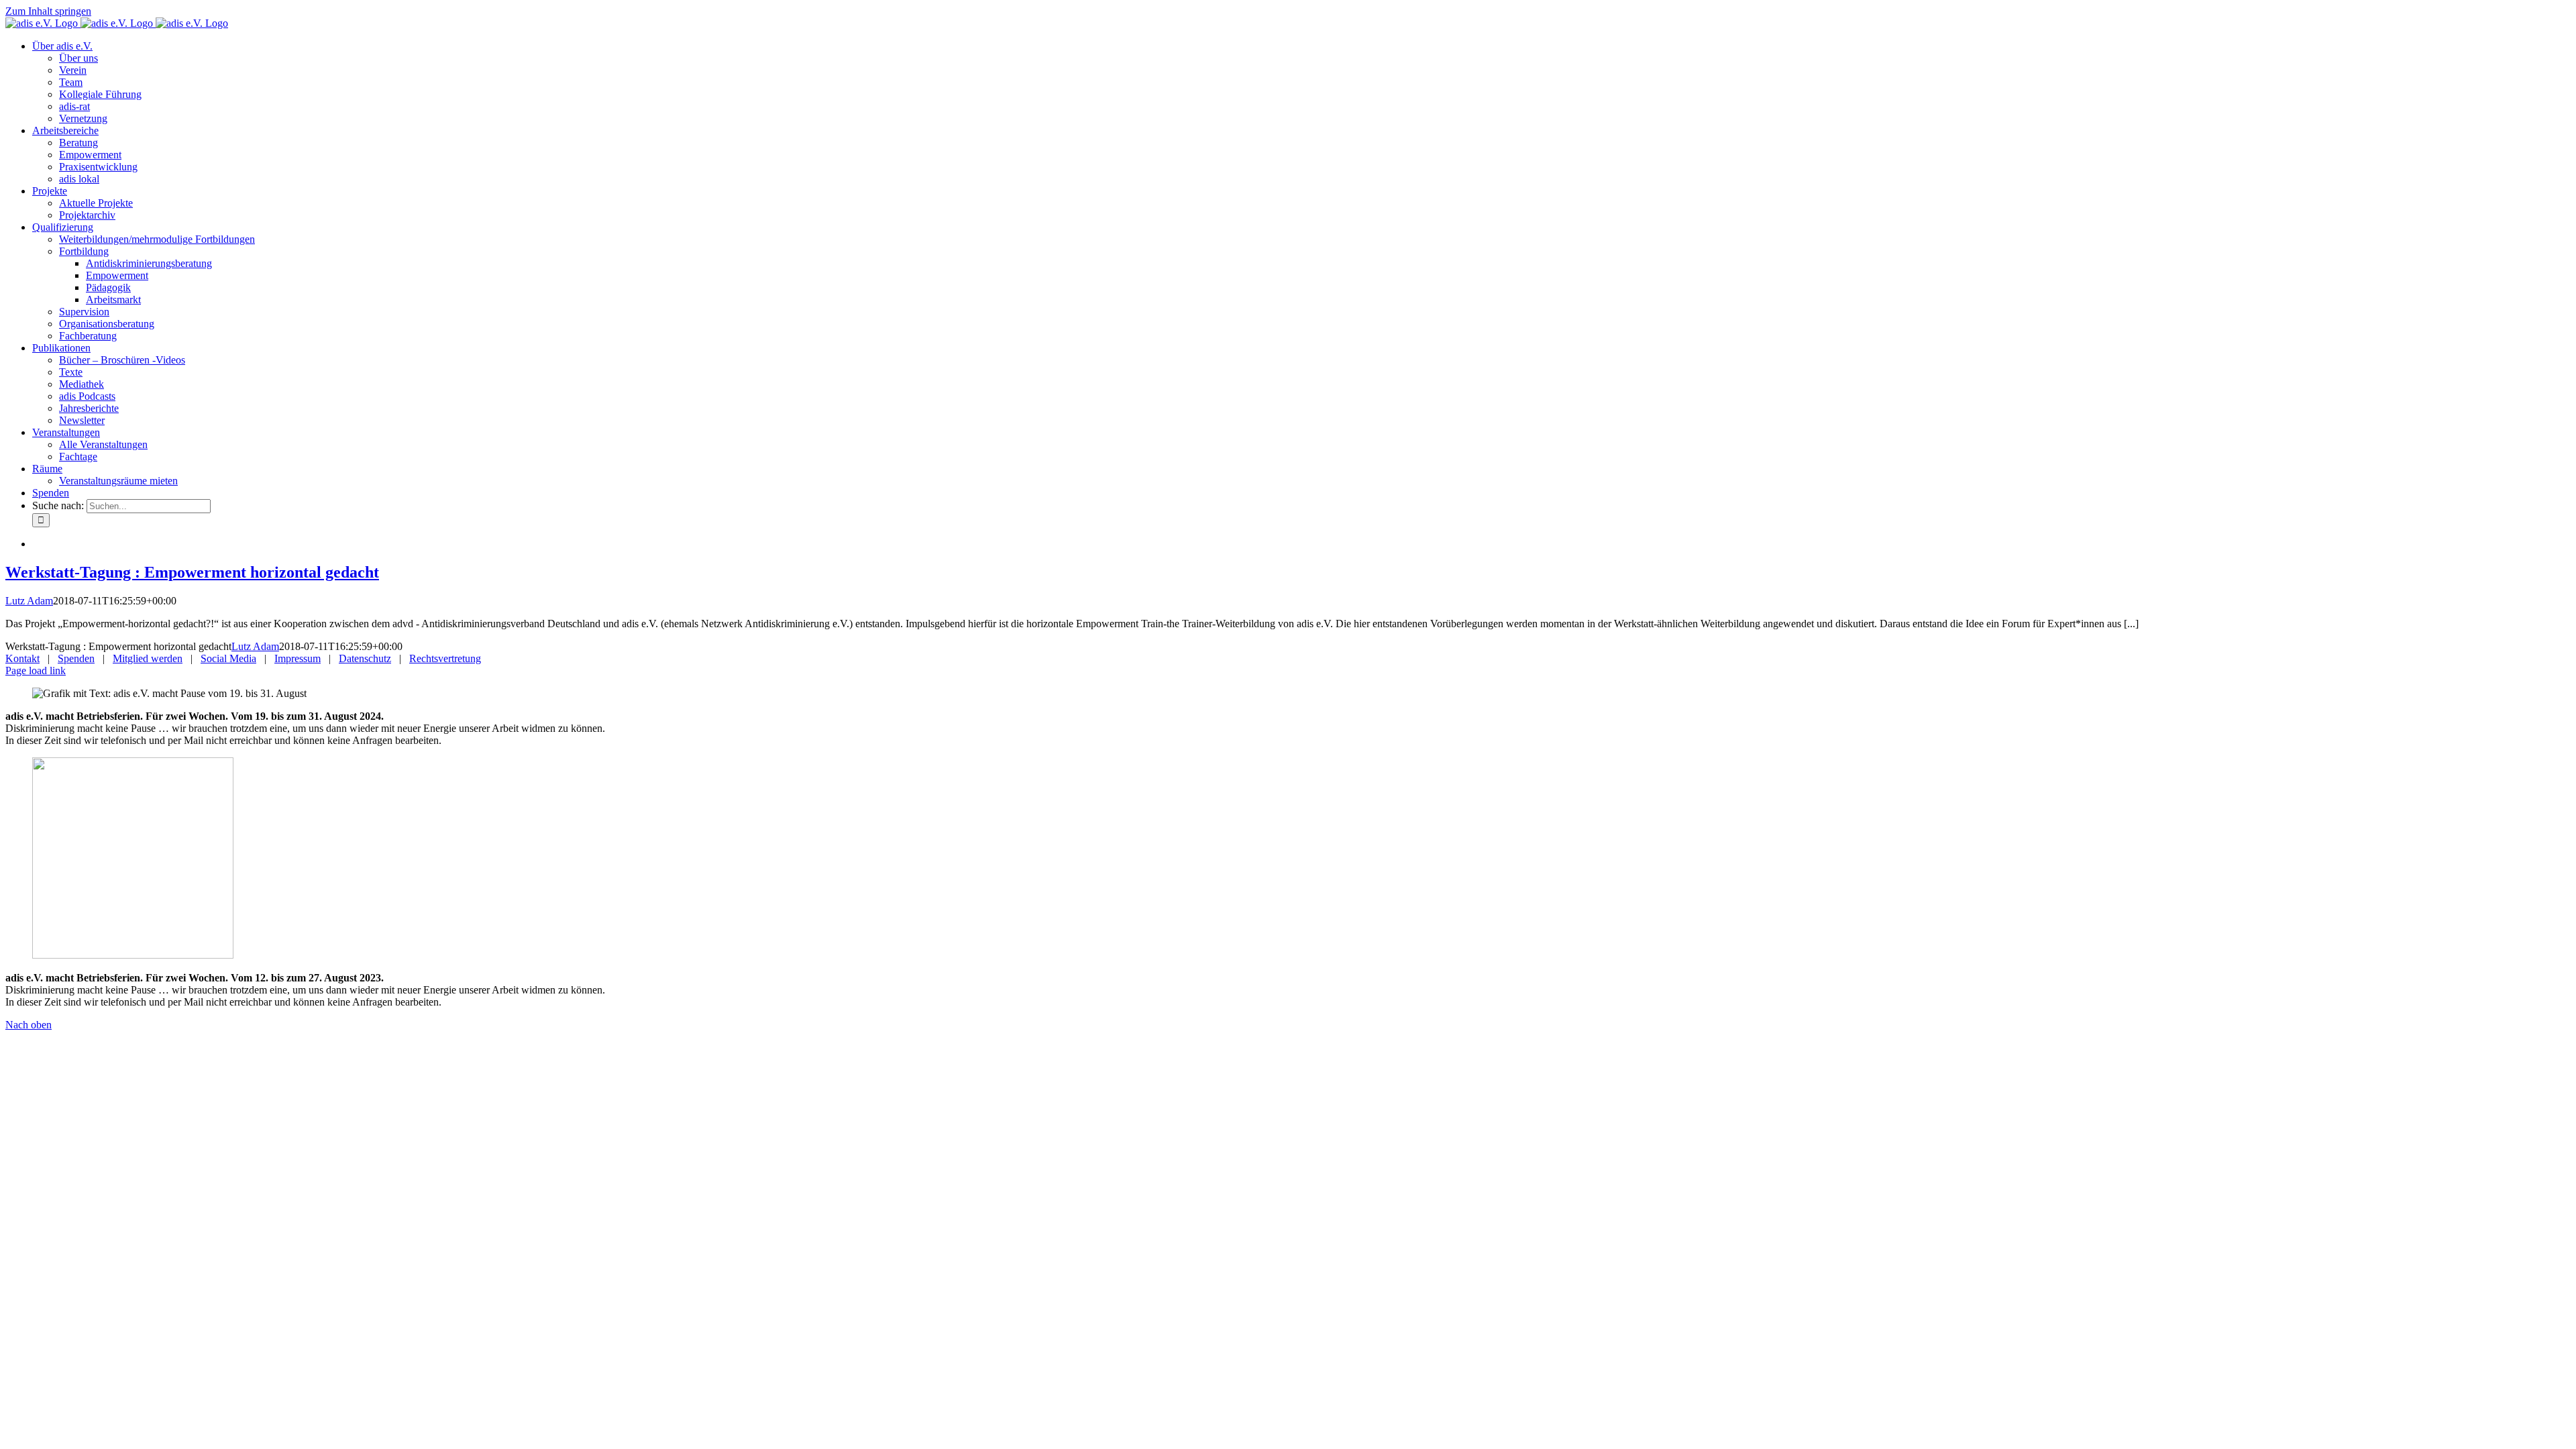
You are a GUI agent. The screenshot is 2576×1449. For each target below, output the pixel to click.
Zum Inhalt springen (48, 11)
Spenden (76, 658)
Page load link (36, 670)
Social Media (228, 658)
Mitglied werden (148, 658)
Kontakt (22, 658)
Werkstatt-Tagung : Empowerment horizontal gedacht (192, 572)
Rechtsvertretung (445, 658)
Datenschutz (365, 658)
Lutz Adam (29, 601)
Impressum (298, 658)
